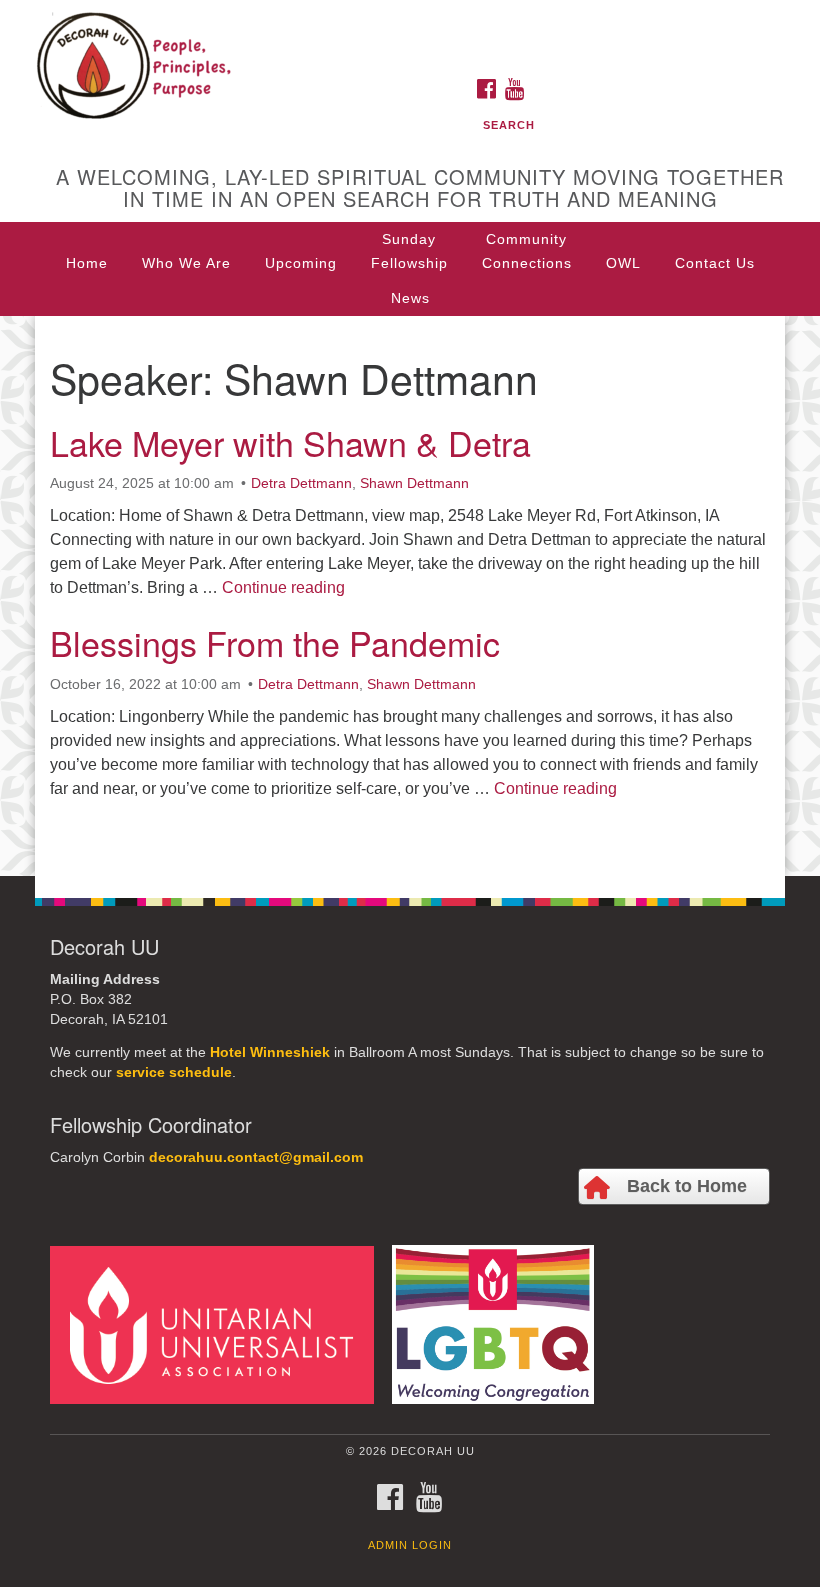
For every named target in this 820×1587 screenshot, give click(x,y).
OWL (623, 263)
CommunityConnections (527, 251)
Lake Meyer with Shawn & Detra (290, 442)
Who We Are (186, 263)
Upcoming (301, 263)
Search (509, 125)
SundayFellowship (409, 251)
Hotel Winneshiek (270, 1052)
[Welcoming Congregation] (500, 1323)
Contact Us (715, 263)
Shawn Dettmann (414, 483)
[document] (410, 596)
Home (87, 263)
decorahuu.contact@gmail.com (256, 1157)
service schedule (174, 1072)
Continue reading (283, 587)
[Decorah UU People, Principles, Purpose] (410, 34)
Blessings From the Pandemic (275, 642)
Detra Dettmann (301, 483)
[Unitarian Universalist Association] (219, 1323)
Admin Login (410, 1545)
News (410, 298)
